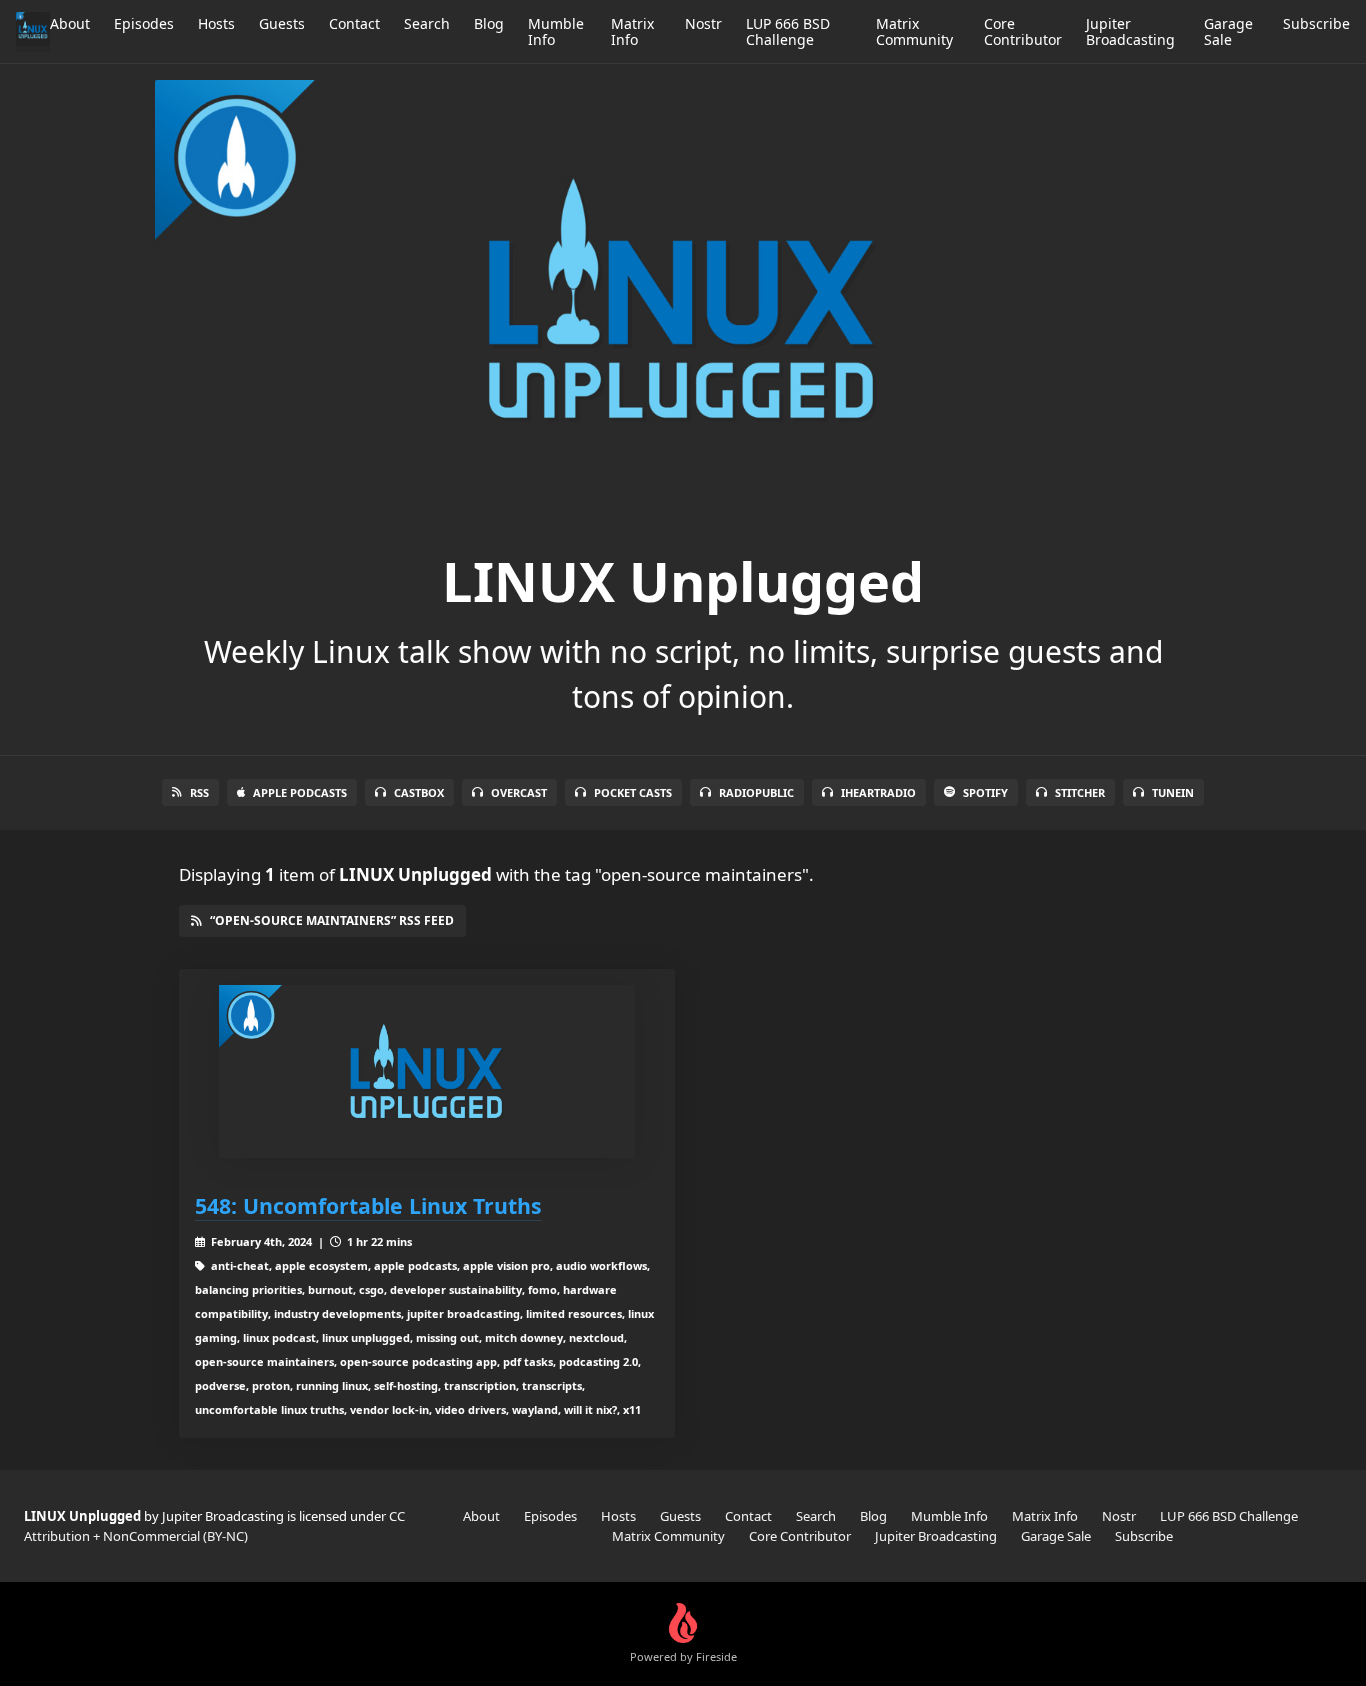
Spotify (985, 792)
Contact (354, 23)
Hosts (216, 23)
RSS (199, 792)
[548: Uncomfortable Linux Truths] (427, 1071)
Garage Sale (1228, 31)
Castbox (419, 792)
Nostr (703, 23)
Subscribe (1316, 23)
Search (427, 23)
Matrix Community (914, 31)
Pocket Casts (633, 792)
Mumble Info (556, 31)
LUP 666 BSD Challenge (788, 31)
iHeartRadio (878, 792)
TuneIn (1173, 792)
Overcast (519, 792)
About (70, 23)
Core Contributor (1023, 31)
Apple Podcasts (300, 792)
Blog (489, 23)
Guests (282, 23)
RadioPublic (756, 792)
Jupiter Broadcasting (1130, 31)
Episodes (144, 23)
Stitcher (1080, 792)
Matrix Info (632, 31)
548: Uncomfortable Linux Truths (368, 1205)
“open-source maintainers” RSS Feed (332, 920)
